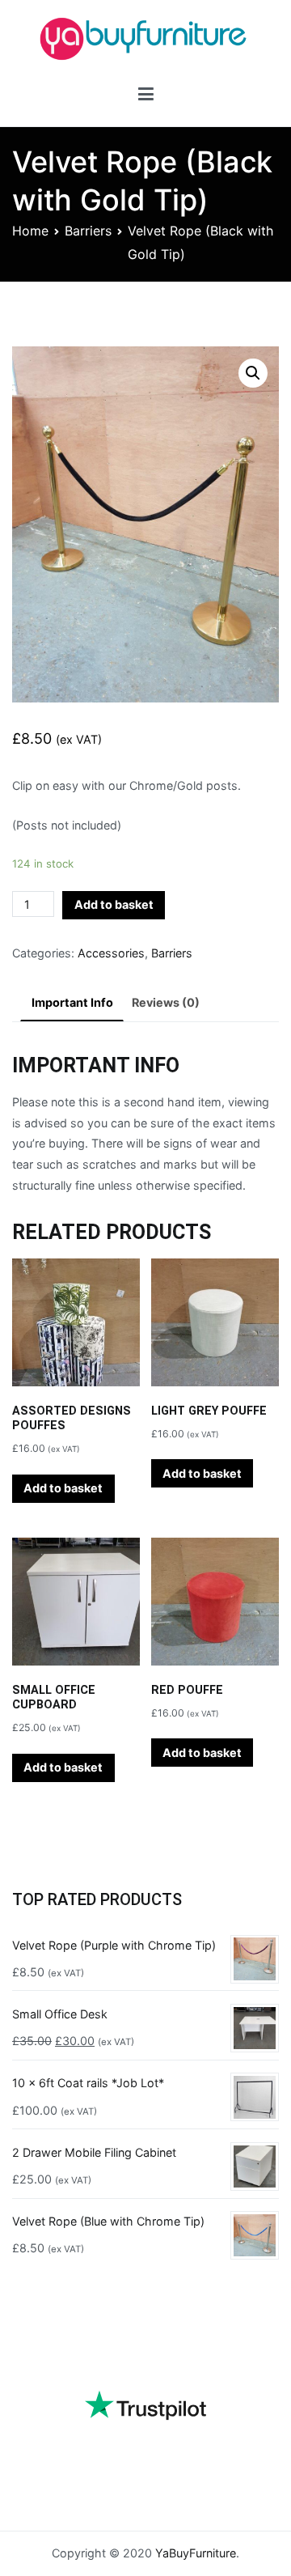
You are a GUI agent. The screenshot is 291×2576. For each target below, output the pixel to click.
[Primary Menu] (146, 97)
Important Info (72, 1002)
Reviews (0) (166, 1002)
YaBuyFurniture (196, 2553)
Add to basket (114, 904)
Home (30, 231)
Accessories (111, 953)
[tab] (72, 1004)
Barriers (88, 231)
